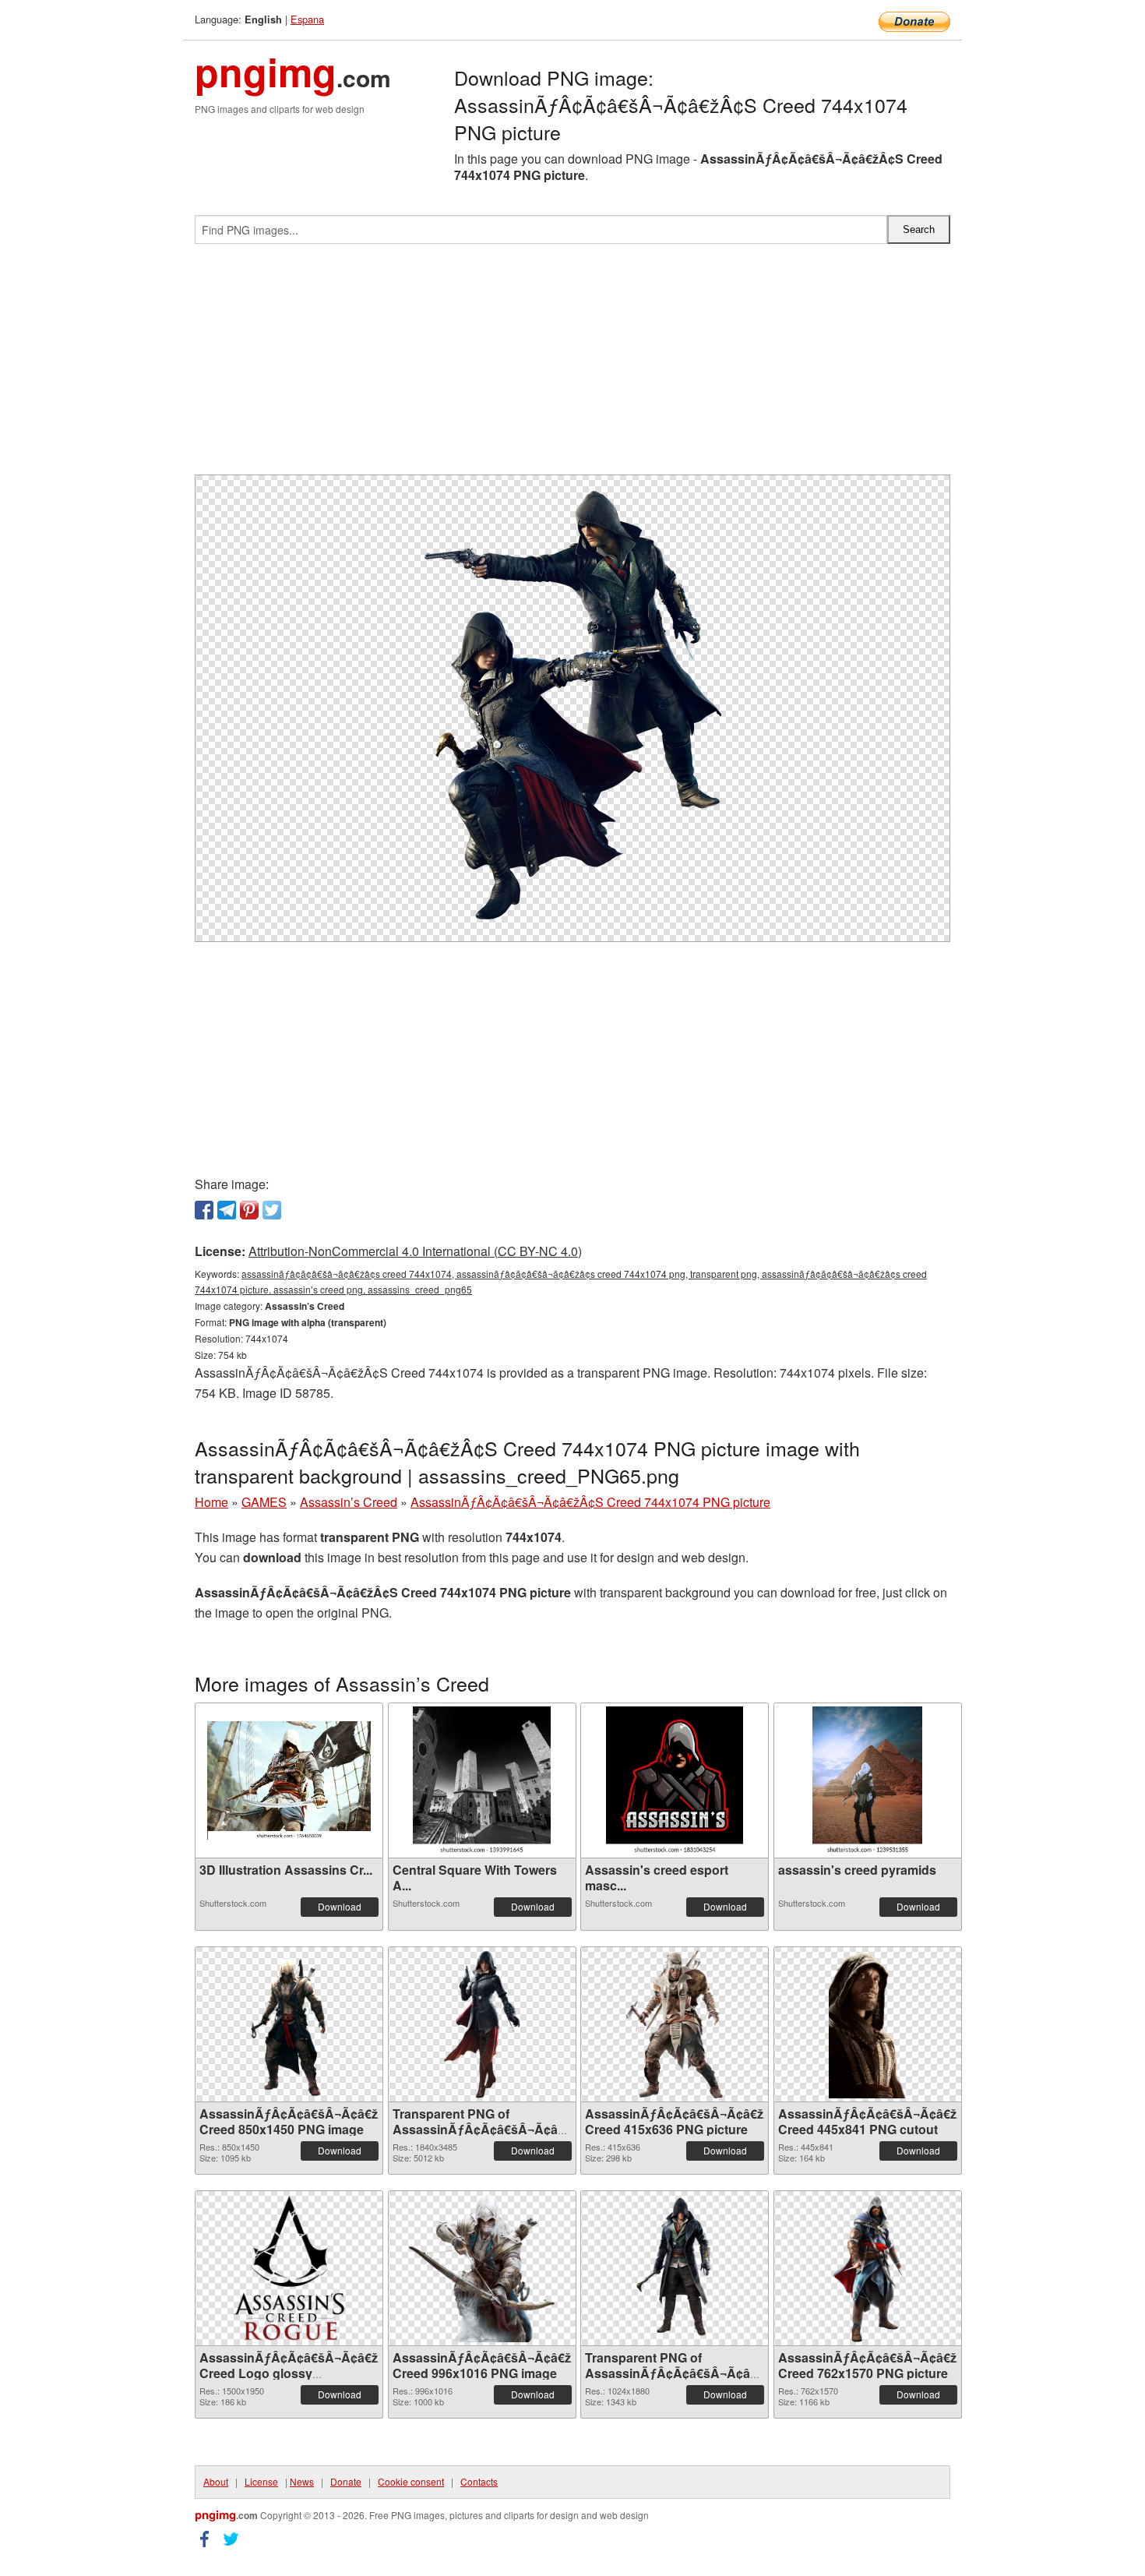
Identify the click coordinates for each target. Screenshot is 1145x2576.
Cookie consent (411, 2481)
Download (340, 1906)
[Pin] (249, 1210)
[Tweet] (272, 1210)
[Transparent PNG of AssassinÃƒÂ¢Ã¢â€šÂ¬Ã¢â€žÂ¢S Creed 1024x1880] (675, 2268)
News (302, 2481)
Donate (346, 2481)
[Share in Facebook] (204, 1210)
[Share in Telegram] (227, 1210)
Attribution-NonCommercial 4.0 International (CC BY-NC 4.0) (415, 1251)
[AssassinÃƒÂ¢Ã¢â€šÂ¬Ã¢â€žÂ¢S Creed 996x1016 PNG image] (481, 2268)
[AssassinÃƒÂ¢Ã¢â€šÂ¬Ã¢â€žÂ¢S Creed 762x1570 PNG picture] (867, 2268)
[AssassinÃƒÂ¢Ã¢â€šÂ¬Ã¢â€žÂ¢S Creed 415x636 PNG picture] (675, 2024)
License (261, 2481)
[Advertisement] (572, 365)
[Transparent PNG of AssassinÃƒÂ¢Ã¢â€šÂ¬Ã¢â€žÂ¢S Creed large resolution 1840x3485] (482, 2024)
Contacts (479, 2481)
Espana (307, 19)
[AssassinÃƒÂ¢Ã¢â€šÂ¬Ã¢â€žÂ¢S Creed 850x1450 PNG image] (289, 2024)
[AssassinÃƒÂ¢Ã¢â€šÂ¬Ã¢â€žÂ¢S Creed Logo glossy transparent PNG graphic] (289, 2268)
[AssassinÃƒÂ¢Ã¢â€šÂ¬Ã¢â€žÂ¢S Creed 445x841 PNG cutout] (868, 2024)
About (216, 2481)
